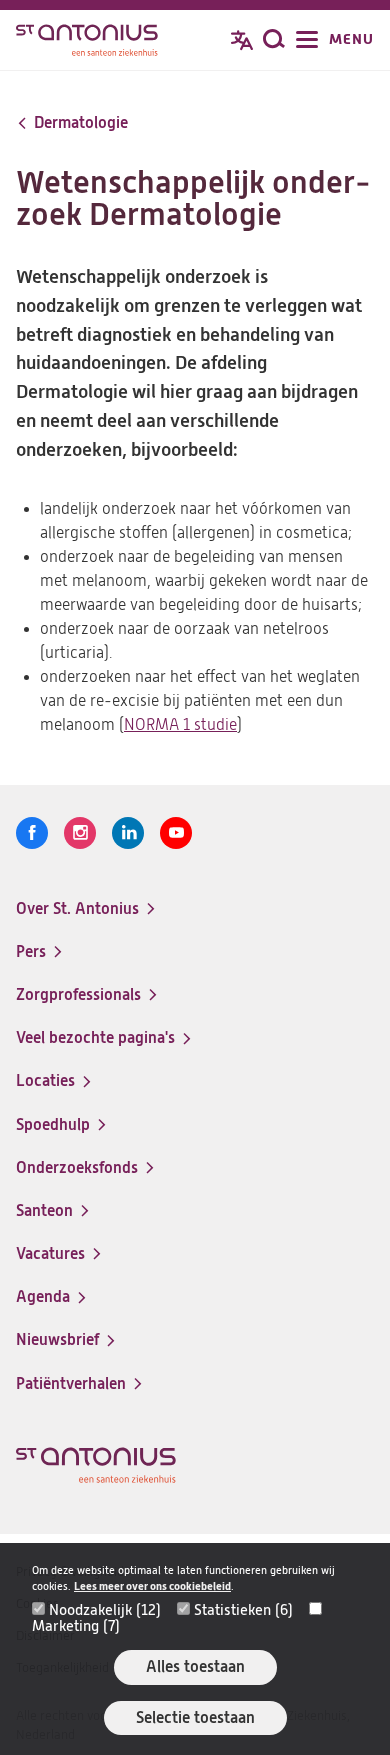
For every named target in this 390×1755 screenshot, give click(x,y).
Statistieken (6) (243, 1610)
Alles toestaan (195, 1666)
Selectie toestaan (195, 1717)
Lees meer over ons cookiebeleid (152, 1586)
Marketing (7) (76, 1626)
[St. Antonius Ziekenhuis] (87, 42)
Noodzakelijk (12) (105, 1610)
